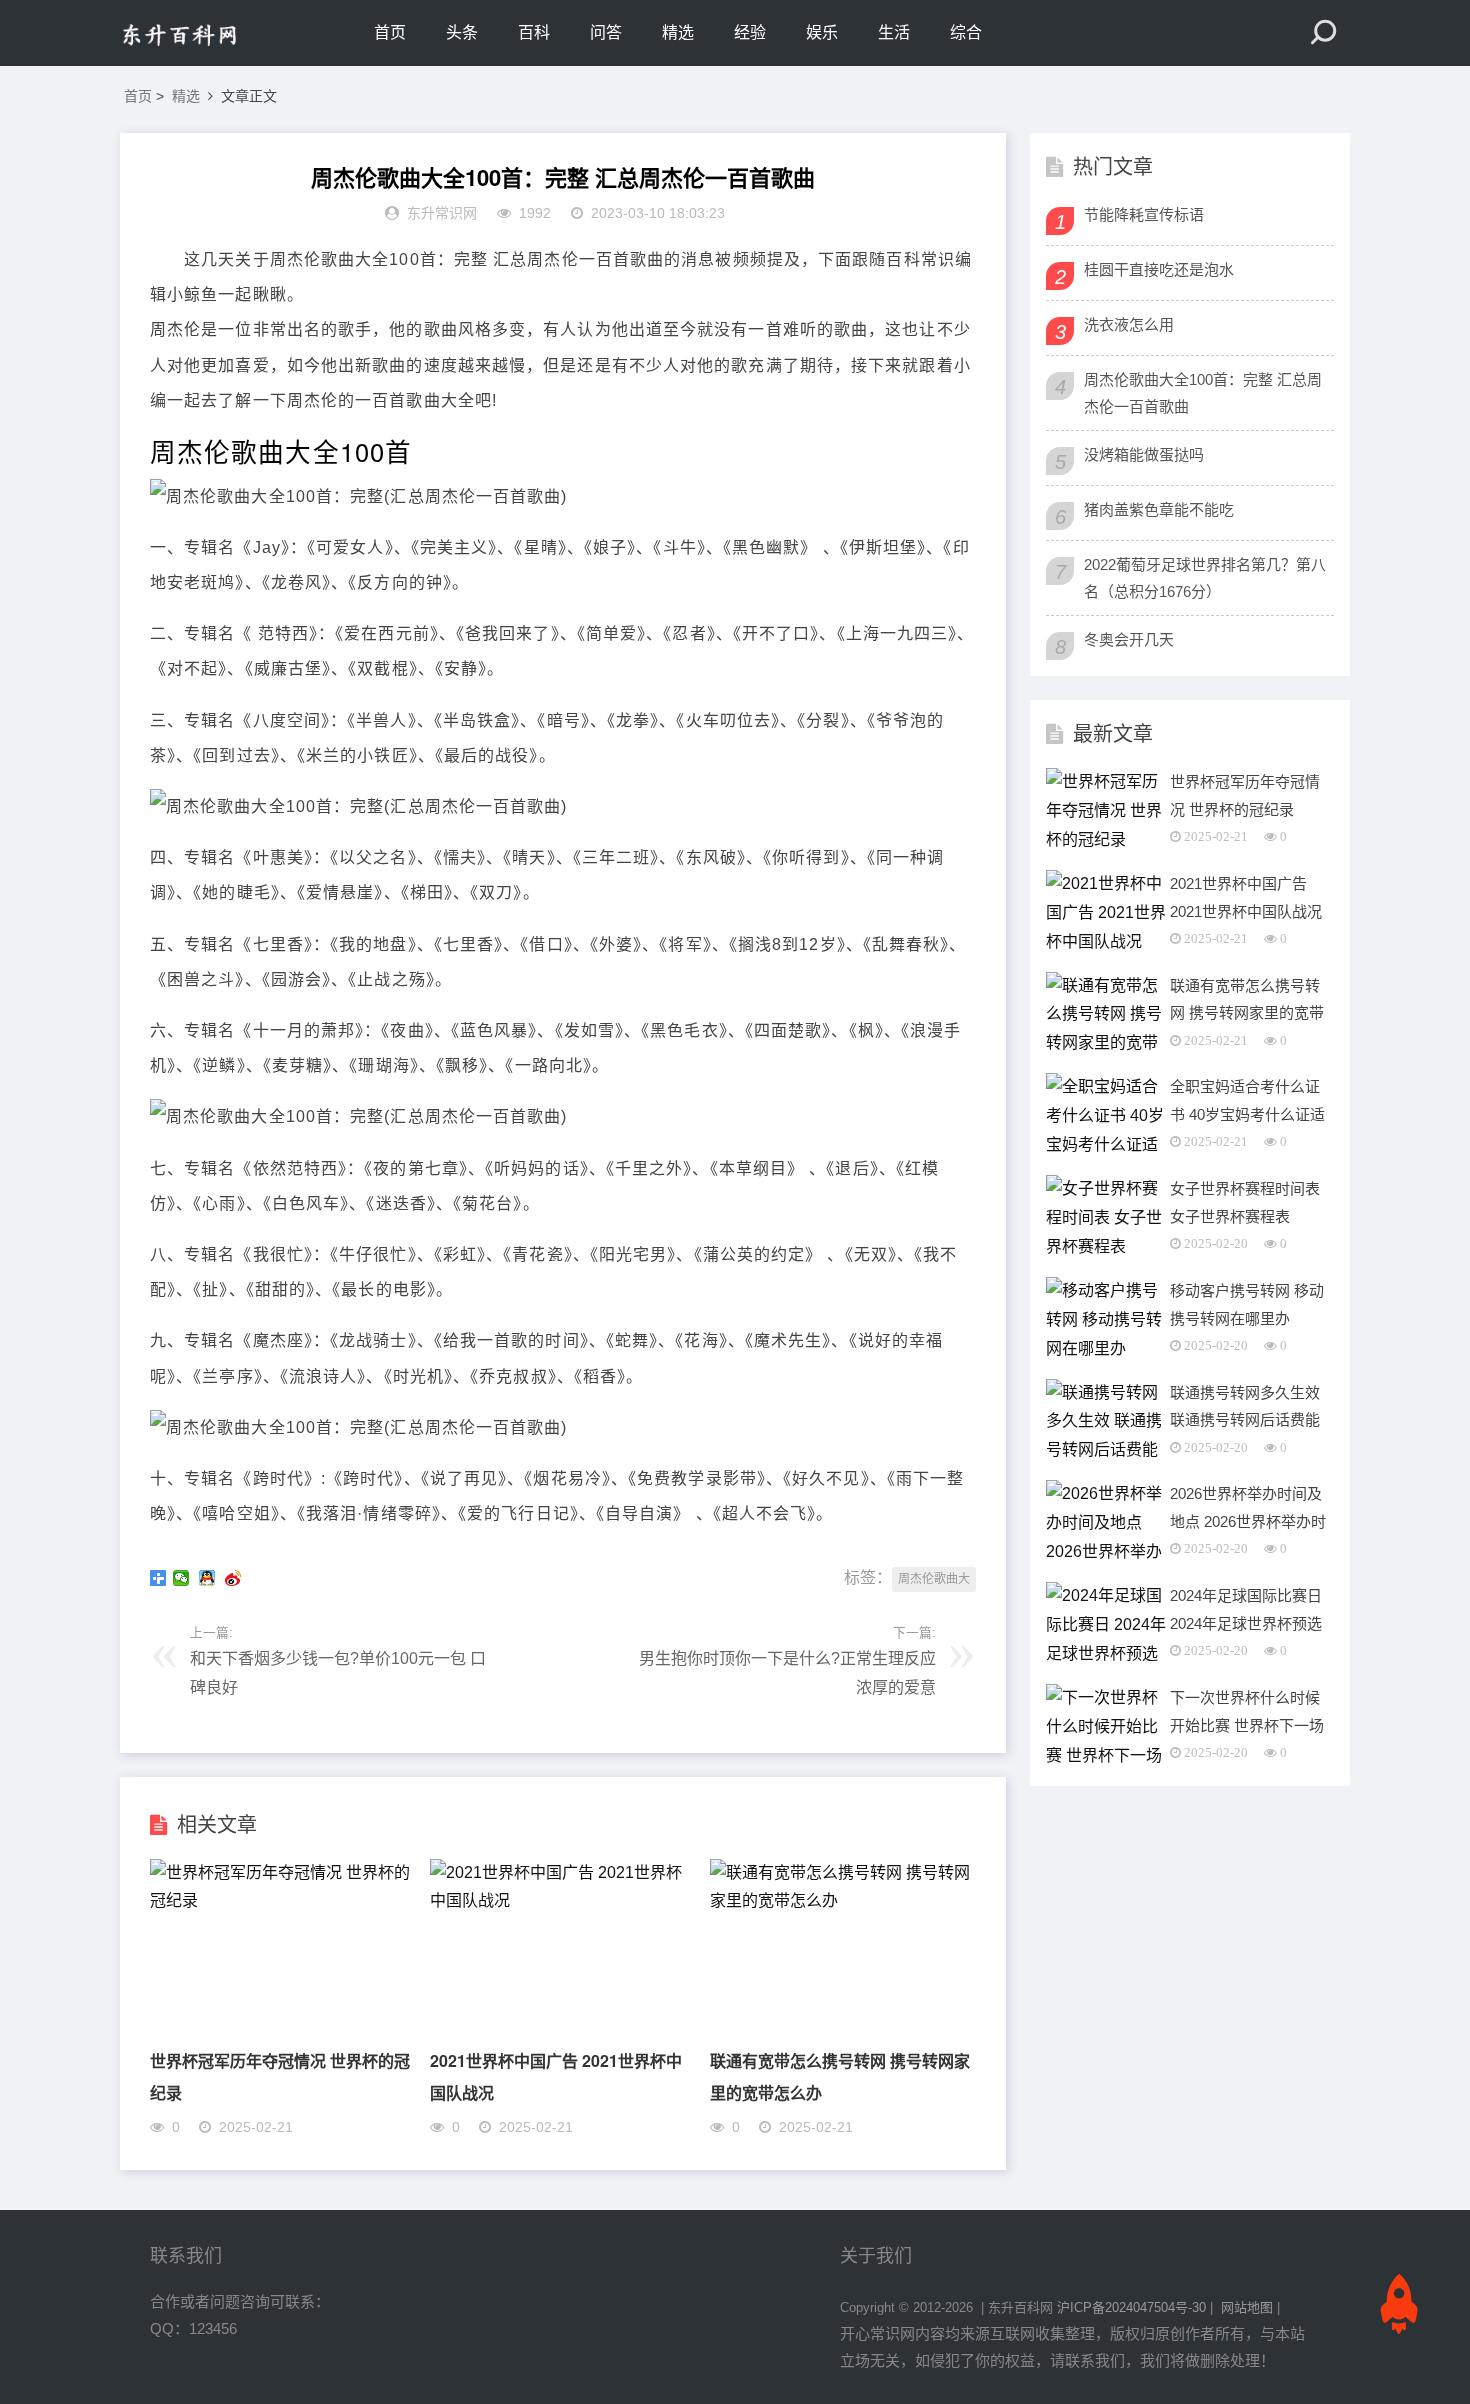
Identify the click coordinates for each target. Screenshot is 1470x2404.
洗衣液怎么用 (1129, 324)
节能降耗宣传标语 (1144, 214)
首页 (390, 32)
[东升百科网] (205, 33)
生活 (894, 32)
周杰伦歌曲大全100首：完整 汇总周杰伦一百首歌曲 (1203, 393)
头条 (462, 32)
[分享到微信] (183, 1578)
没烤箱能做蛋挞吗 (1144, 454)
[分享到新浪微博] (235, 1578)
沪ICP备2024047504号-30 (1131, 2307)
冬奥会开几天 (1129, 639)
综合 (966, 32)
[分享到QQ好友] (209, 1578)
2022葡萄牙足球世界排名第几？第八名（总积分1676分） (1205, 578)
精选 (678, 32)
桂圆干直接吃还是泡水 (1159, 269)
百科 (534, 32)
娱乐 (822, 32)
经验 (750, 32)
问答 (606, 32)
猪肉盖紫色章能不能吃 (1159, 509)
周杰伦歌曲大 (934, 1579)
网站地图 (1247, 2307)
